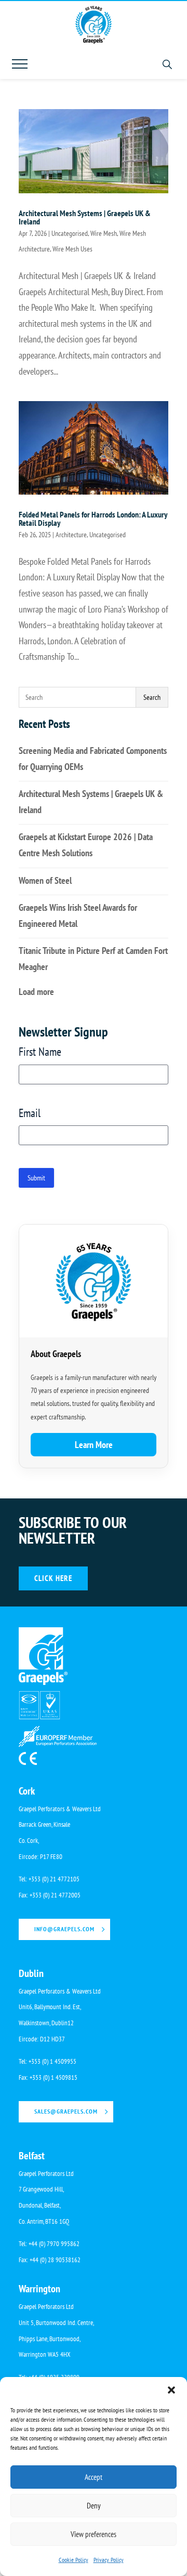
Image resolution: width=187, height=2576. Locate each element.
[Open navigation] (20, 64)
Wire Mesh (104, 233)
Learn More (94, 1445)
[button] (171, 2390)
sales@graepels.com (66, 2111)
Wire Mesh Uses (72, 249)
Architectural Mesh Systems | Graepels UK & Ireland (85, 217)
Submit (36, 1178)
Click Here (53, 1578)
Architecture (71, 535)
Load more (36, 992)
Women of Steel (45, 880)
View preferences (94, 2534)
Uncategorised (70, 233)
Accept (94, 2477)
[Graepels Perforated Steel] (94, 25)
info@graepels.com (64, 1929)
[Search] (167, 64)
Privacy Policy (109, 2560)
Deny (94, 2506)
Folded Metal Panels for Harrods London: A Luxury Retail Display (93, 519)
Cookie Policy (74, 2560)
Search (152, 697)
